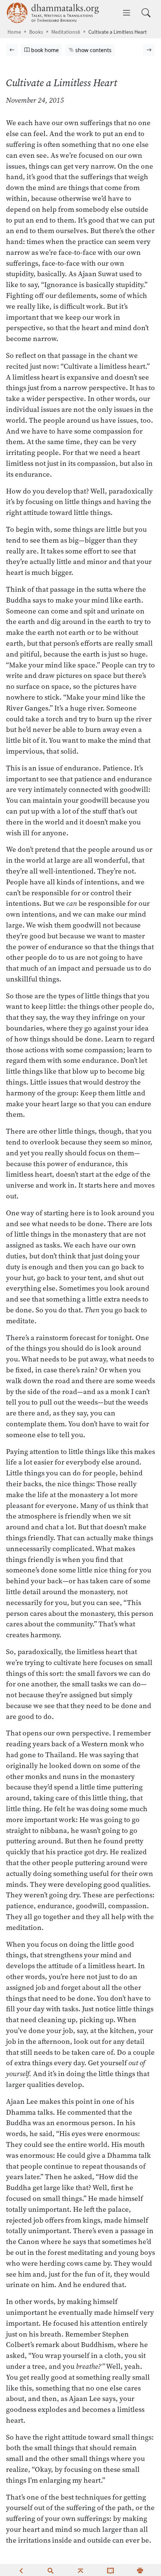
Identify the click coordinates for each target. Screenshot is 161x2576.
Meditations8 (66, 32)
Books (36, 32)
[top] (80, 2570)
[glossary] (110, 2570)
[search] (51, 2570)
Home (14, 32)
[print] (140, 2570)
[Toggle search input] (146, 13)
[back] (21, 2570)
